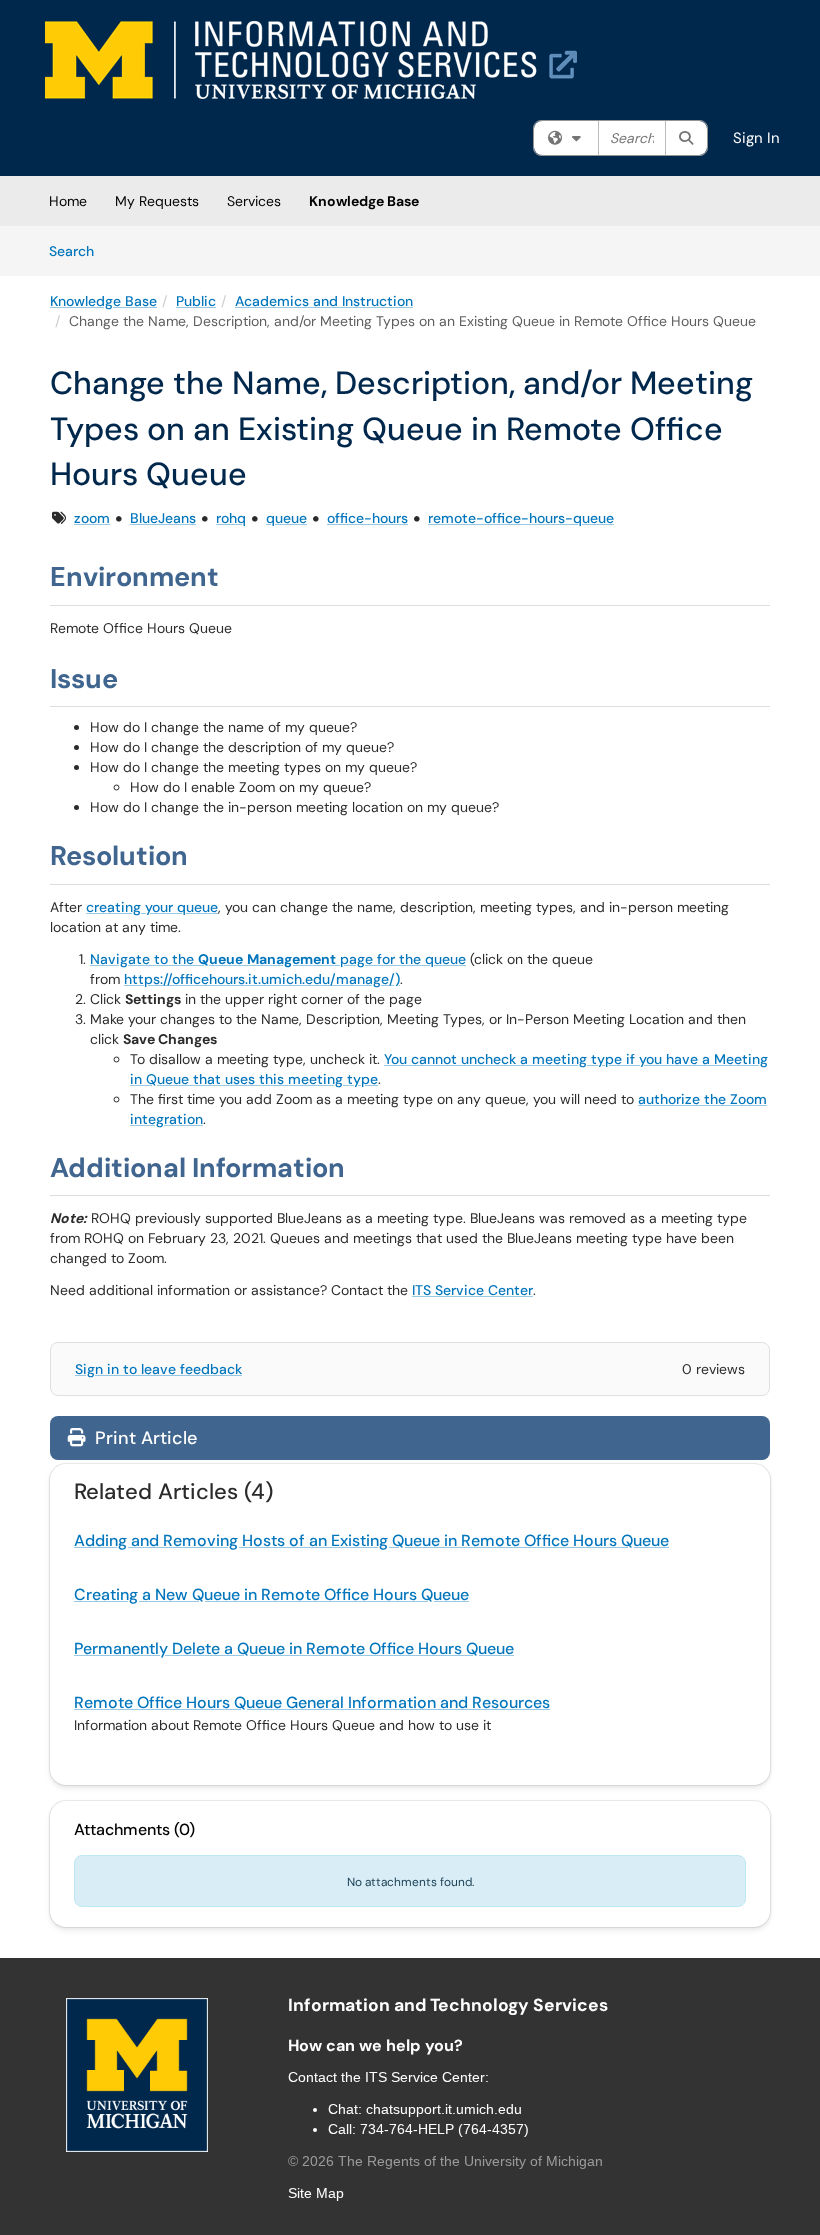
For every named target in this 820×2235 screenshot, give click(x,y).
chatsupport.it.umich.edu (444, 2109)
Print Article (143, 1438)
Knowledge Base (364, 201)
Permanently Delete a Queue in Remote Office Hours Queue (294, 1648)
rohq (231, 518)
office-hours (367, 518)
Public (196, 301)
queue (286, 518)
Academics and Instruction (324, 301)
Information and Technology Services (448, 2005)
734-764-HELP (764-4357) (444, 2129)
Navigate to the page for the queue (278, 959)
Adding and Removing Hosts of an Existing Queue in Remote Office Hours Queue (371, 1540)
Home (68, 201)
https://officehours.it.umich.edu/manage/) (262, 979)
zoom (92, 518)
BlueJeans (163, 518)
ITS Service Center (472, 1290)
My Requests (157, 201)
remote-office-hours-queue (521, 518)
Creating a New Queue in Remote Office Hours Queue (271, 1594)
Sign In (756, 138)
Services (254, 201)
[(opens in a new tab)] (311, 60)
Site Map (316, 2193)
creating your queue (152, 907)
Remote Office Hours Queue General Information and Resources (312, 1702)
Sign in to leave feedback (158, 1369)
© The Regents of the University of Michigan (445, 2161)
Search (78, 250)
